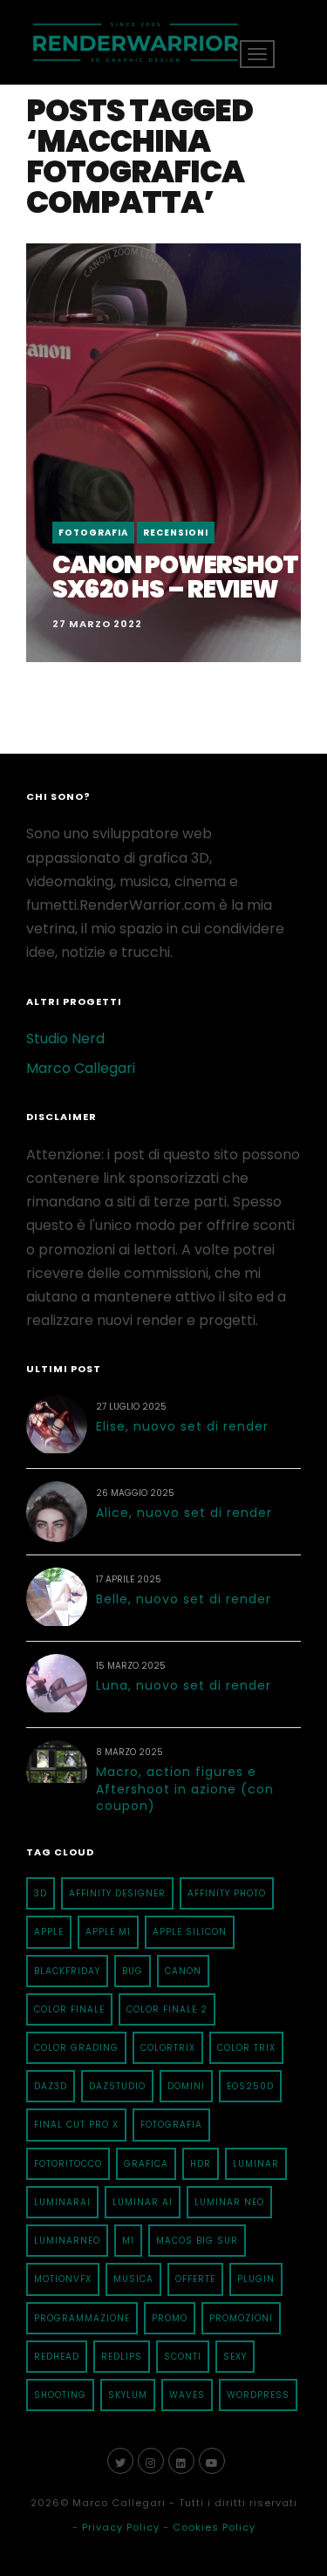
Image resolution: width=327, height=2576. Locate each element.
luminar (256, 2164)
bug (133, 1971)
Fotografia (93, 533)
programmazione (82, 2318)
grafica (146, 2164)
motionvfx (63, 2279)
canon (183, 1971)
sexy (235, 2357)
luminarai (62, 2202)
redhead (57, 2357)
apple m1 (108, 1932)
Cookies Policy (214, 2527)
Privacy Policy (121, 2527)
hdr (201, 2164)
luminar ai (143, 2202)
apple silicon (190, 1932)
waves (187, 2395)
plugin (256, 2279)
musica (133, 2279)
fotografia (171, 2125)
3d (41, 1893)
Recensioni (176, 533)
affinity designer (117, 1893)
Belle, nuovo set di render (184, 1599)
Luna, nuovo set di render (184, 1685)
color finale (69, 2009)
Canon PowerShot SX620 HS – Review (175, 577)
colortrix (168, 2048)
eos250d (250, 2086)
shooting (60, 2395)
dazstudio (117, 2086)
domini (186, 2086)
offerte (195, 2279)
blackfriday (67, 1971)
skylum (128, 2395)
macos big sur (197, 2241)
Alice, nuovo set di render (184, 1513)
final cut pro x (76, 2125)
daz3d (51, 2086)
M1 (128, 2241)
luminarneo (67, 2241)
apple (49, 1932)
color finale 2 (167, 2009)
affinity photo (227, 1893)
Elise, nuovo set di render (182, 1426)
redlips (122, 2357)
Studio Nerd (65, 1039)
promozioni (241, 2318)
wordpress (258, 2395)
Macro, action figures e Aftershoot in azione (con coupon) (185, 1789)
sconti (183, 2357)
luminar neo (229, 2202)
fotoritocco (68, 2164)
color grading (76, 2048)
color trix (246, 2048)
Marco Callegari (81, 1068)
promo (170, 2318)
